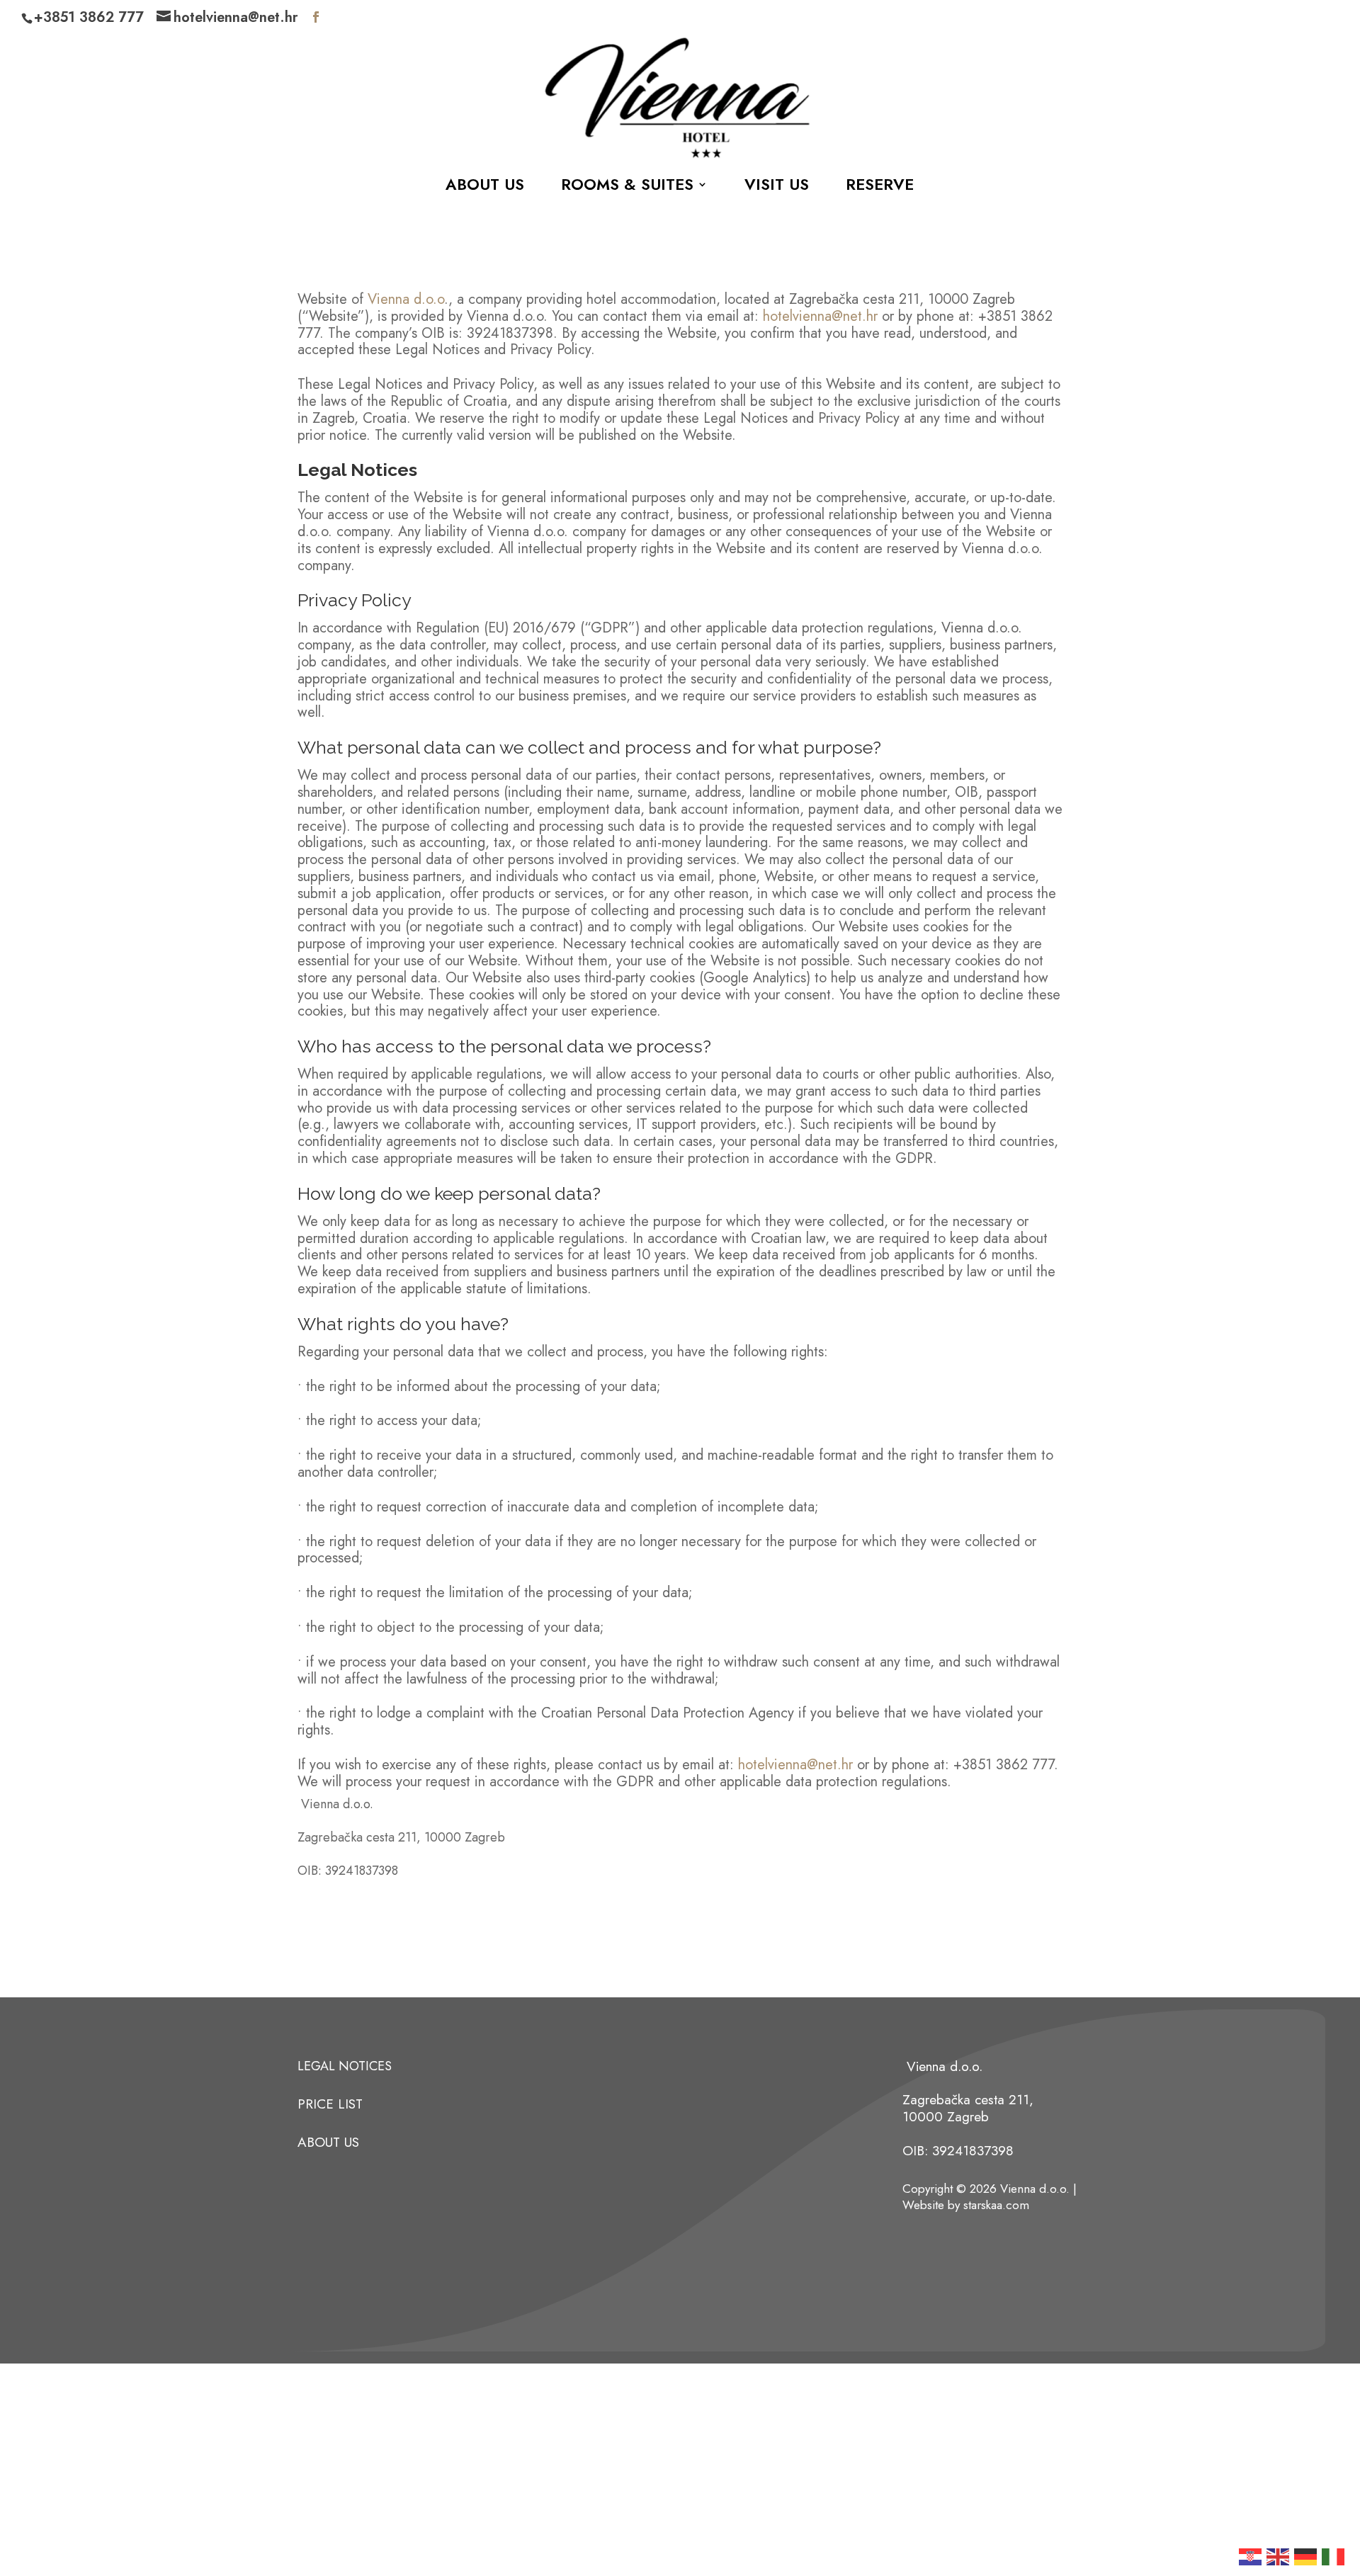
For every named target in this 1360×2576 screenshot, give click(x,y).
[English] (1279, 2555)
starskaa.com (996, 2205)
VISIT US (777, 187)
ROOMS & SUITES (627, 187)
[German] (1306, 2555)
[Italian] (1334, 2555)
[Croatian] (1251, 2555)
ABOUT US (485, 187)
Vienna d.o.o (404, 299)
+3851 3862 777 (89, 17)
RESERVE (880, 187)
